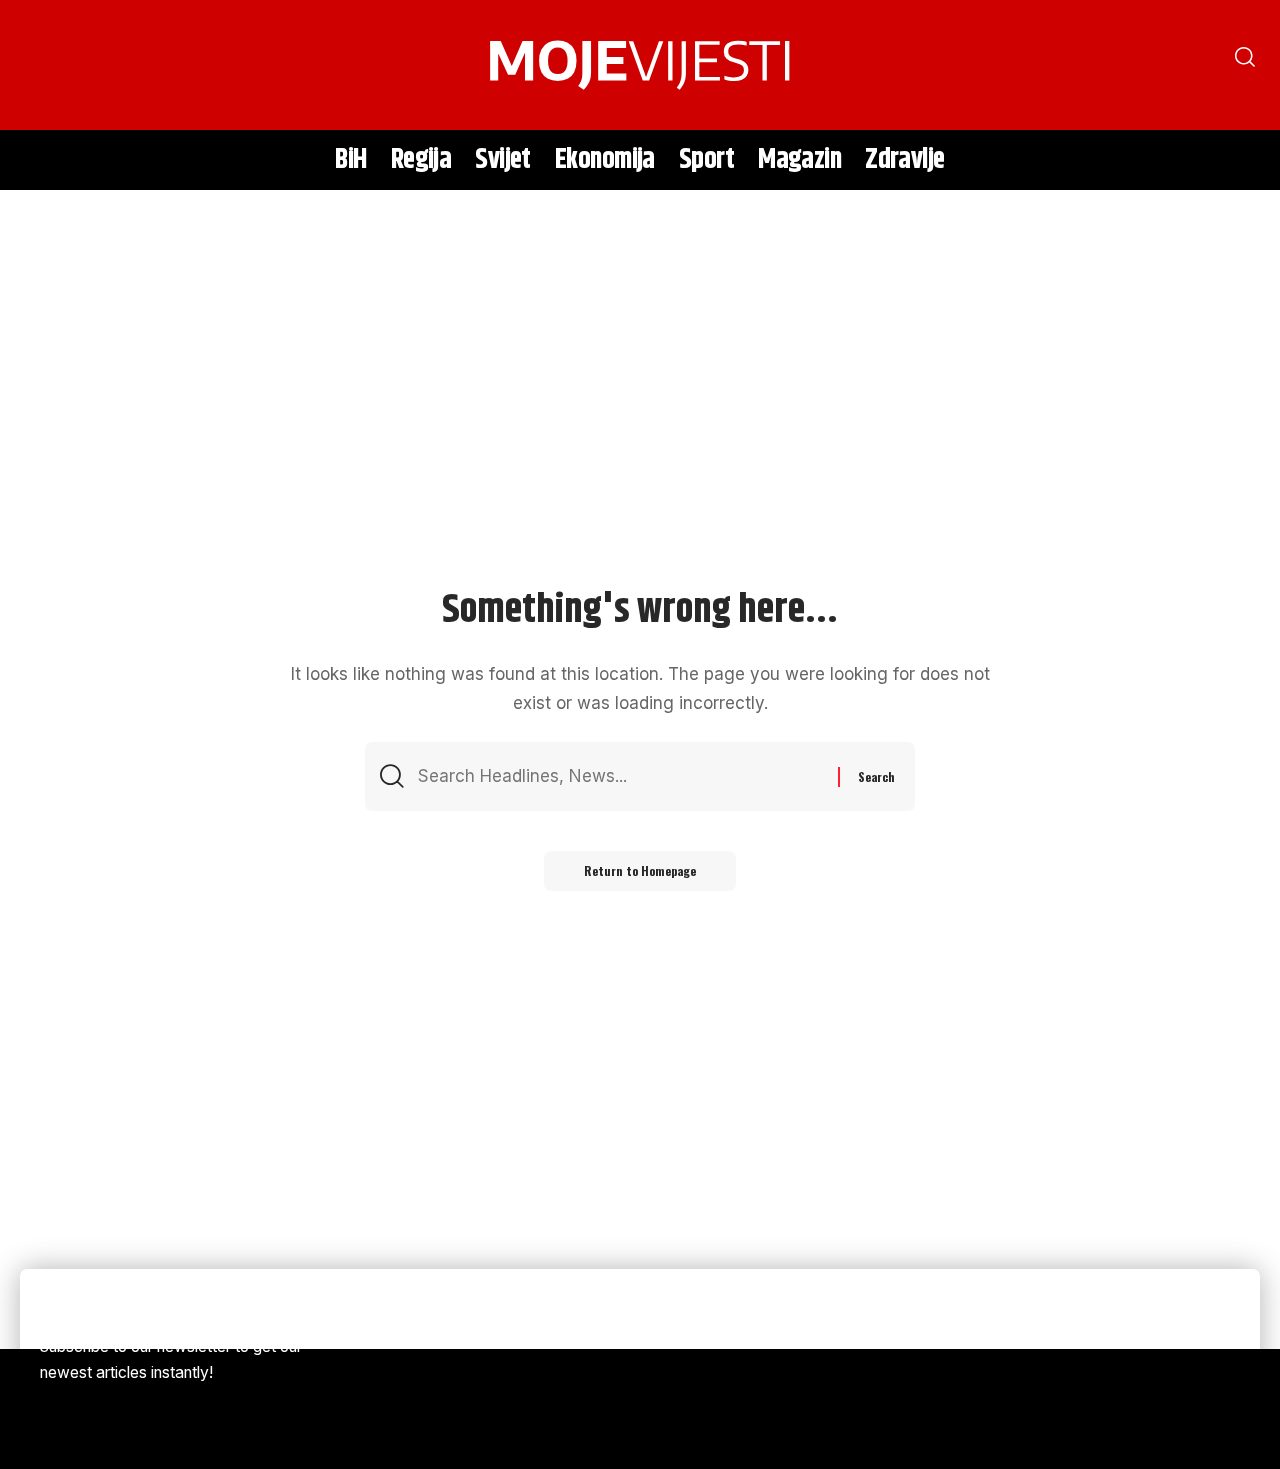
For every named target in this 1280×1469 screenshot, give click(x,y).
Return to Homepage (640, 870)
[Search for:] (620, 776)
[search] (45, 65)
